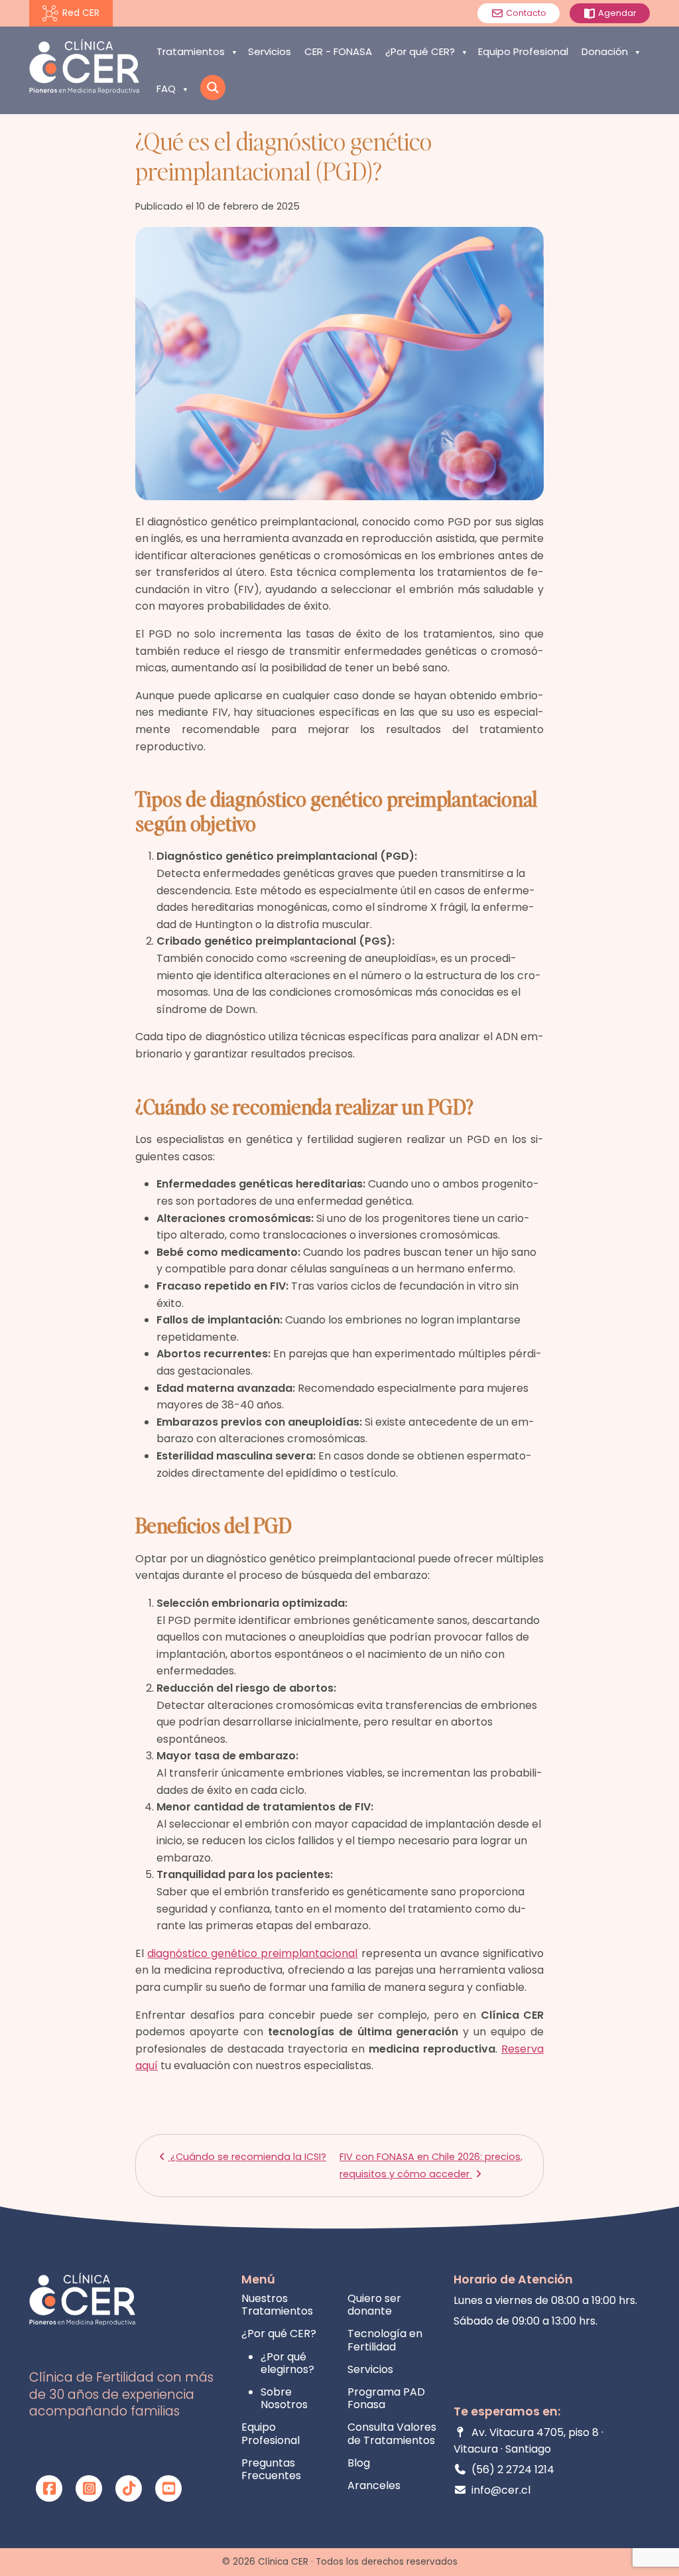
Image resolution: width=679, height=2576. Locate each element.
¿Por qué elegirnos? (287, 2363)
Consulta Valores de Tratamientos (392, 2433)
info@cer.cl (501, 2490)
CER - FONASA (338, 51)
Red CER (81, 13)
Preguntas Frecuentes (271, 2469)
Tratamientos (191, 51)
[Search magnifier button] (213, 88)
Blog (359, 2463)
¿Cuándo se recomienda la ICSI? (247, 2157)
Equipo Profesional (523, 51)
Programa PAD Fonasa (386, 2398)
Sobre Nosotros (284, 2398)
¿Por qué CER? (420, 51)
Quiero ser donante (374, 2305)
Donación (605, 51)
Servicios (270, 51)
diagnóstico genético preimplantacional (252, 1953)
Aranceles (374, 2485)
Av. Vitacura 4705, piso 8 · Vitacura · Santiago (528, 2441)
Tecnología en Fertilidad (385, 2340)
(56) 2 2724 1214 (513, 2470)
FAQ (166, 89)
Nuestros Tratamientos (277, 2305)
